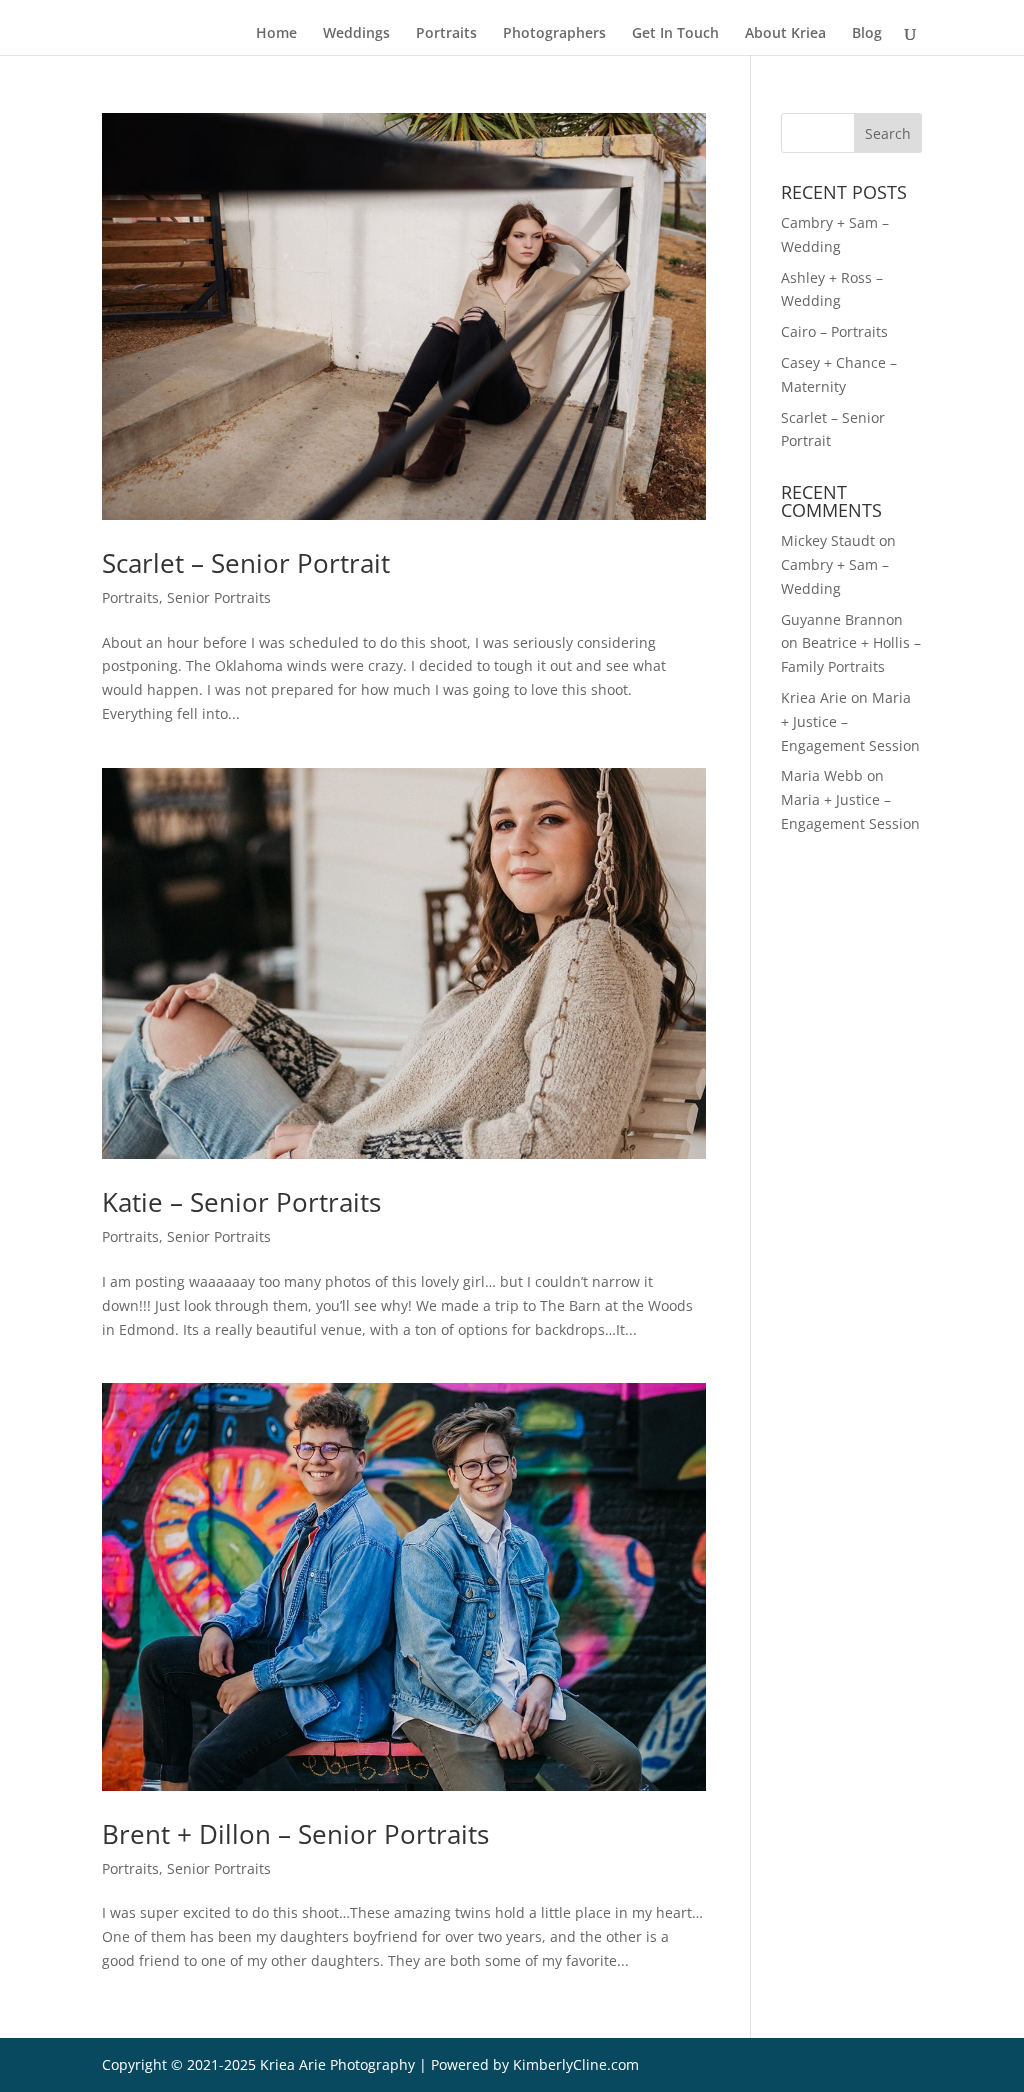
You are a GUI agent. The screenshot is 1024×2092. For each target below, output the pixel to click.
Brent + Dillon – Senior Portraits (295, 1834)
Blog (867, 34)
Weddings (356, 34)
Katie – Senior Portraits (241, 1202)
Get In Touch (675, 34)
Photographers (554, 34)
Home (276, 34)
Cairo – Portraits (834, 331)
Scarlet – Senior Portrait (246, 563)
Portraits (446, 34)
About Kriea (785, 34)
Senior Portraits (219, 597)
